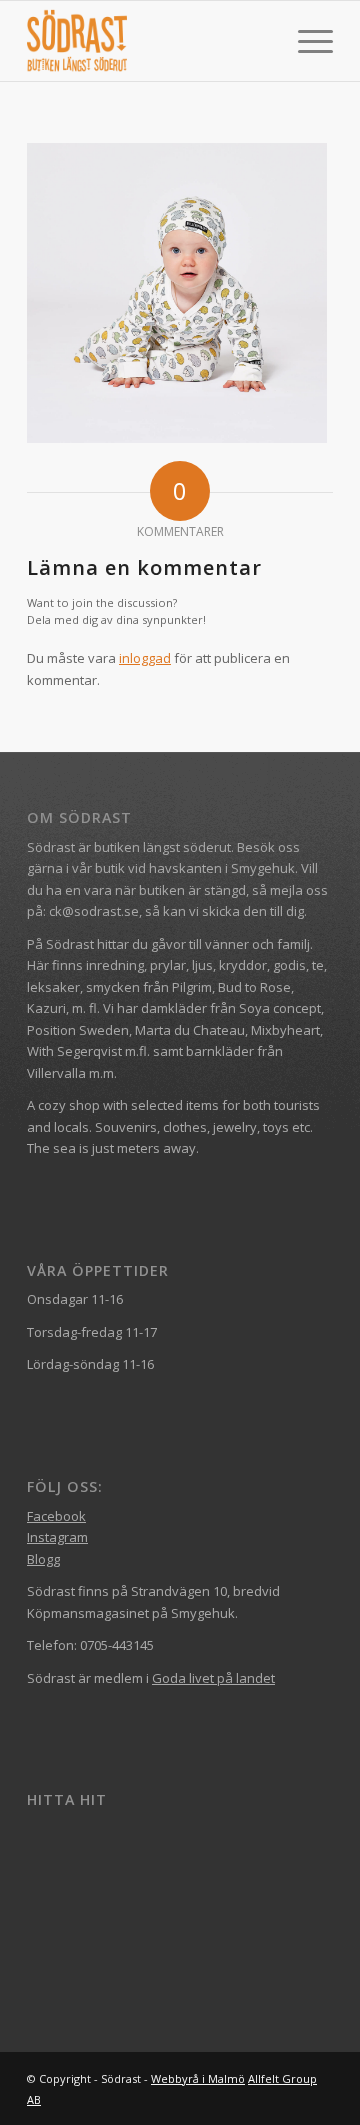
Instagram (57, 1537)
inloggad (145, 658)
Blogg (43, 1559)
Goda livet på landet (213, 1678)
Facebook (56, 1516)
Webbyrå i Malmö (198, 2078)
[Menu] (305, 41)
